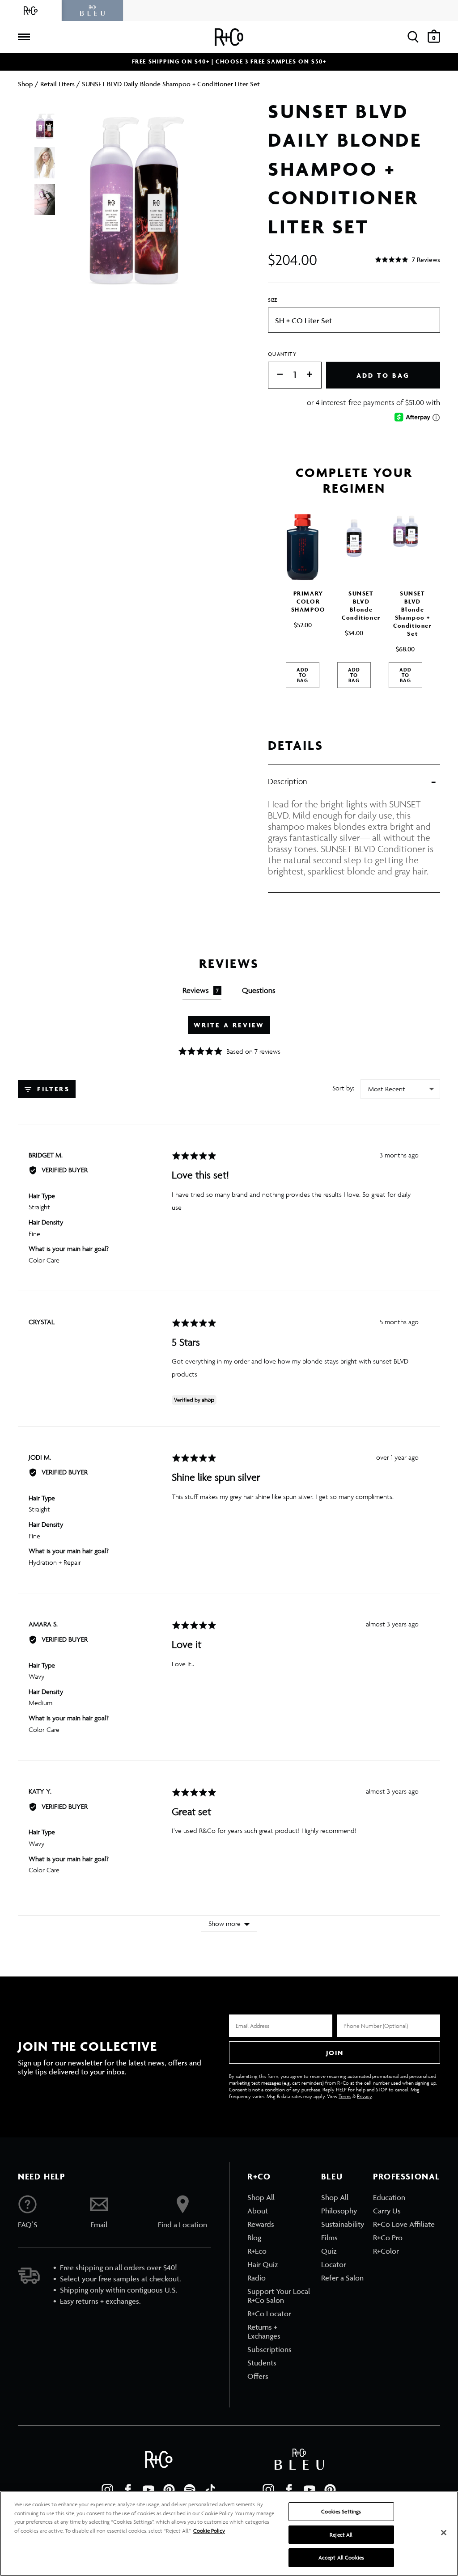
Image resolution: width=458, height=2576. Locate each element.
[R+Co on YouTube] (148, 2490)
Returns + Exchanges (264, 2331)
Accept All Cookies (341, 2557)
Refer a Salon (342, 2278)
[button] (407, 260)
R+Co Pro (388, 2238)
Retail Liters (57, 84)
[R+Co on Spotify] (190, 2490)
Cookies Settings (341, 2511)
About (258, 2211)
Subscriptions (269, 2349)
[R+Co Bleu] (93, 11)
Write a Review (229, 1025)
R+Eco (257, 2251)
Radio (257, 2278)
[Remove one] (276, 375)
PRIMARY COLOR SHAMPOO (308, 602)
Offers (258, 2376)
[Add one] (314, 375)
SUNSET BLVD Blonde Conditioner (361, 606)
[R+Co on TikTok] (210, 2490)
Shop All (261, 2197)
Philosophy (339, 2211)
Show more (225, 1924)
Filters (52, 1089)
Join (335, 2053)
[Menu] (24, 37)
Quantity (282, 354)
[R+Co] (31, 11)
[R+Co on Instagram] (107, 2490)
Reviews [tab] (201, 990)
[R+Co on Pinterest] (169, 2490)
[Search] (413, 37)
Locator (334, 2264)
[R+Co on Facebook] (128, 2490)
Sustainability (343, 2224)
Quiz (329, 2251)
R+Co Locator (269, 2314)
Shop (25, 84)
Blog (254, 2238)
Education (389, 2197)
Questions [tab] (259, 990)
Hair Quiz (263, 2264)
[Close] (444, 2533)
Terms (345, 2096)
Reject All (341, 2535)
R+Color (386, 2251)
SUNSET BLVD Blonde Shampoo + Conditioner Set (413, 614)
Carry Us (387, 2211)
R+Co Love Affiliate (404, 2224)
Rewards (261, 2224)
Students (262, 2363)
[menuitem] (280, 2197)
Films (329, 2238)
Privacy (364, 2096)
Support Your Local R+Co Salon (279, 2296)
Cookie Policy (209, 2531)
